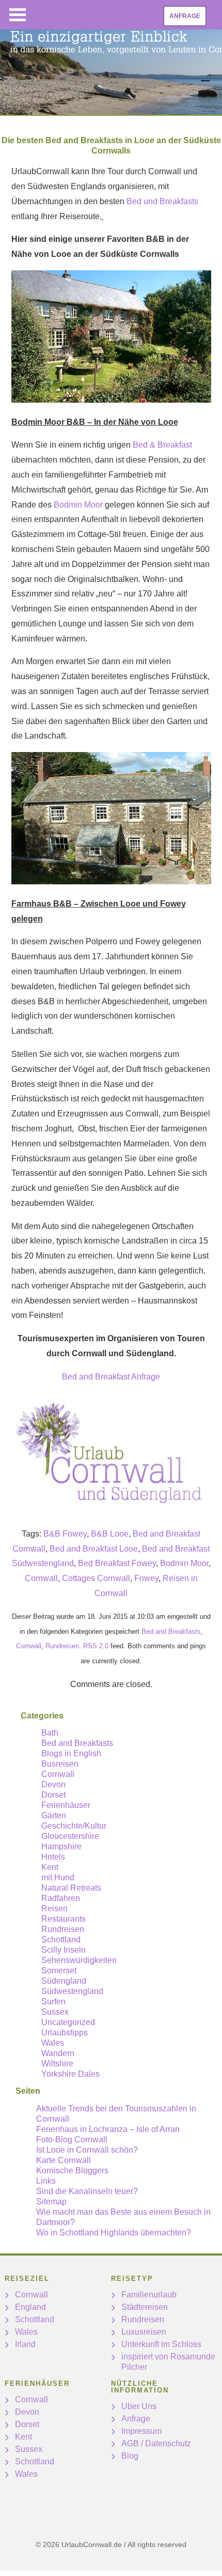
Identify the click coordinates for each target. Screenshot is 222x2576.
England (30, 2307)
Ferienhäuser (66, 1805)
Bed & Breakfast (162, 445)
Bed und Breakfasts (162, 201)
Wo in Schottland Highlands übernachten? (114, 2233)
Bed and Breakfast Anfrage (111, 1377)
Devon (53, 1784)
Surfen (53, 2002)
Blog (130, 2456)
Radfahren (61, 1898)
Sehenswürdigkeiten (79, 1960)
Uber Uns (139, 2406)
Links (46, 2181)
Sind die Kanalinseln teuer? (87, 2191)
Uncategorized (68, 2022)
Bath (50, 1733)
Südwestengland (72, 1991)
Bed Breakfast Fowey (117, 1563)
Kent (50, 1867)
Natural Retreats (71, 1888)
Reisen (54, 1908)
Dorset (53, 1795)
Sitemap (51, 2202)
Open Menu (18, 15)
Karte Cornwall (64, 2160)
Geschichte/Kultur (74, 1826)
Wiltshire (57, 2064)
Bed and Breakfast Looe (94, 1549)
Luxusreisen (144, 2332)
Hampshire (61, 1846)
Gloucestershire (70, 1836)
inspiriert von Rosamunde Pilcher (168, 2362)
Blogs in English (71, 1753)
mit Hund (58, 1877)
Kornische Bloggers (72, 2171)
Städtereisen (145, 2307)
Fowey (146, 1578)
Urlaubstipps (65, 2033)
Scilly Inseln (64, 1950)
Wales (53, 2043)
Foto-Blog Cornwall (72, 2140)
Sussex (55, 2012)
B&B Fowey (65, 1534)
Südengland (64, 1981)
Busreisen (60, 1764)
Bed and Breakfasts (171, 1631)
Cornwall (41, 1578)
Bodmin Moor (78, 505)
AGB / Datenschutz (156, 2443)
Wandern (58, 2053)
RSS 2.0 (96, 1646)
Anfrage (185, 16)
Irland (25, 2344)
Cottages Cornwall (96, 1578)
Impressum (141, 2431)
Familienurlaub (149, 2295)
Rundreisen (62, 1646)
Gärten (54, 1815)
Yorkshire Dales (70, 2074)
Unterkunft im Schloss (161, 2344)
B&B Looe (110, 1534)
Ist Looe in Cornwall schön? (87, 2150)
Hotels (53, 1857)
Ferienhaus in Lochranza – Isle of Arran (108, 2129)
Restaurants (64, 1919)
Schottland (61, 1939)
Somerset (59, 1971)
